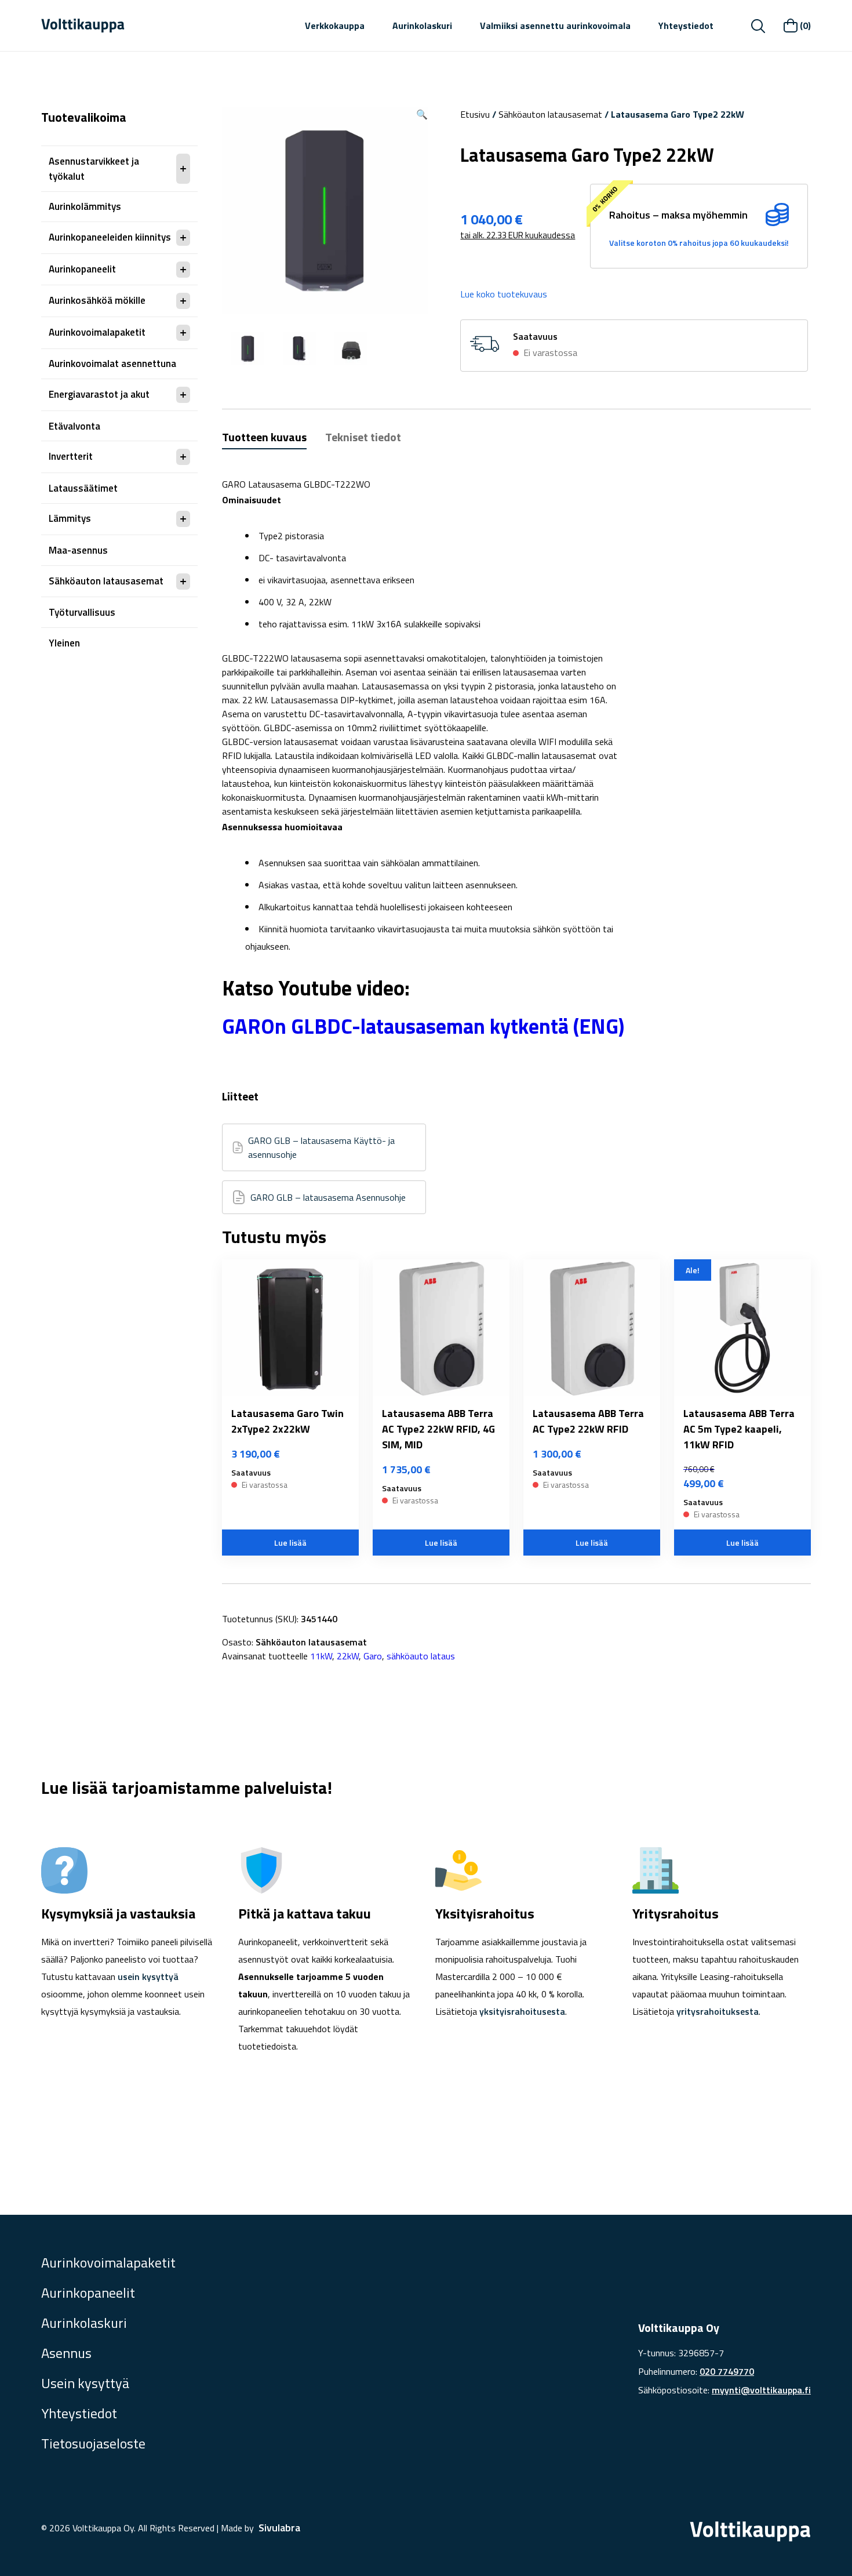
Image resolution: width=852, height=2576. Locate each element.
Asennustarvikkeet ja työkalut (94, 169)
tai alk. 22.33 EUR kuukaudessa (518, 235)
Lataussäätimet (83, 488)
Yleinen (64, 643)
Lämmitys (70, 518)
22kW (348, 1656)
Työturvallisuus (82, 612)
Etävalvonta (74, 426)
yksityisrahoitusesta (522, 2011)
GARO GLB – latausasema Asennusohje (328, 1197)
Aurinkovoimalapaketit (97, 332)
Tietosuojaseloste (93, 2443)
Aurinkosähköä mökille (97, 300)
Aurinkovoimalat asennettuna (112, 364)
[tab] (264, 439)
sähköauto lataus (421, 1656)
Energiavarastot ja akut (99, 394)
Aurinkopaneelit (82, 269)
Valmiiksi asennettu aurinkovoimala (555, 26)
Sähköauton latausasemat (106, 581)
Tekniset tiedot (363, 437)
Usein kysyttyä (85, 2383)
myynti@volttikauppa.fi (761, 2390)
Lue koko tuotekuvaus (504, 294)
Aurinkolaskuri (422, 26)
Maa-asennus (78, 550)
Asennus (66, 2353)
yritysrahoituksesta (718, 2011)
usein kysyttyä (148, 1976)
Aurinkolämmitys (85, 206)
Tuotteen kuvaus (264, 437)
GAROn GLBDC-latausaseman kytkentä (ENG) (423, 1026)
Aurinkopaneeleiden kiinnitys (110, 237)
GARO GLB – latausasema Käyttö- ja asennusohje (321, 1147)
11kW (321, 1656)
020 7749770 (727, 2371)
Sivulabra (279, 2528)
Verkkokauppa (335, 26)
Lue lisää (290, 1543)
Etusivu (475, 114)
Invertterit (71, 456)
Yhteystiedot (686, 26)
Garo (373, 1656)
